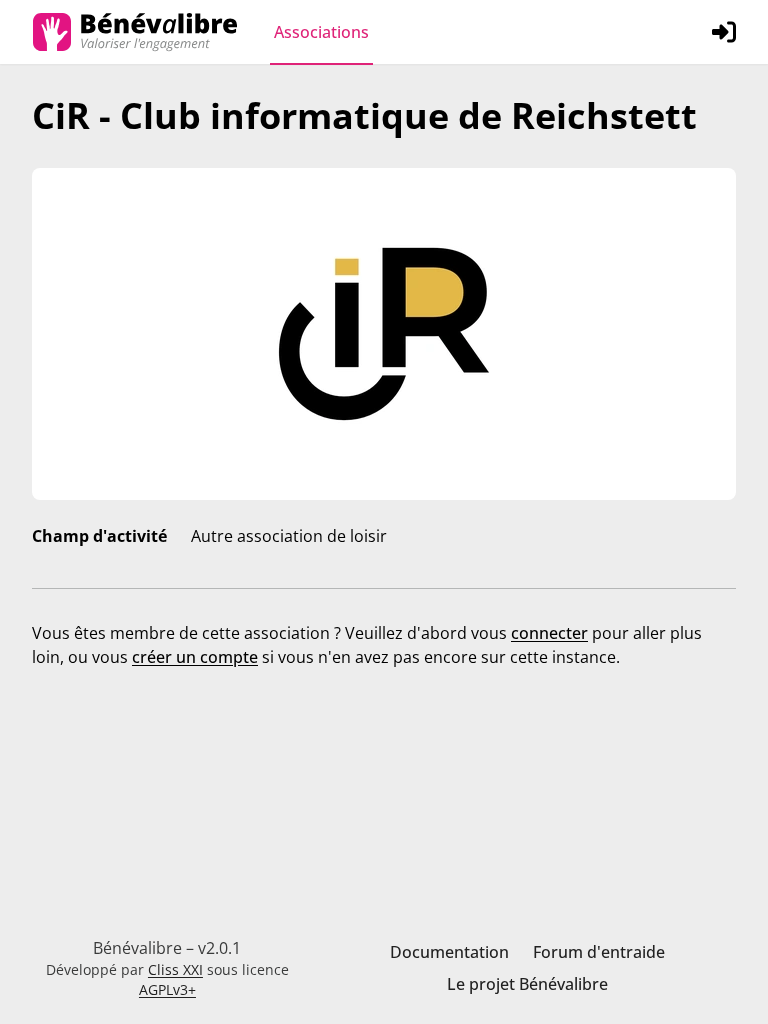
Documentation (449, 952)
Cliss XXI (175, 969)
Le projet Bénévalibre (527, 984)
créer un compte (195, 657)
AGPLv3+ (167, 989)
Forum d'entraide (599, 952)
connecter (549, 633)
